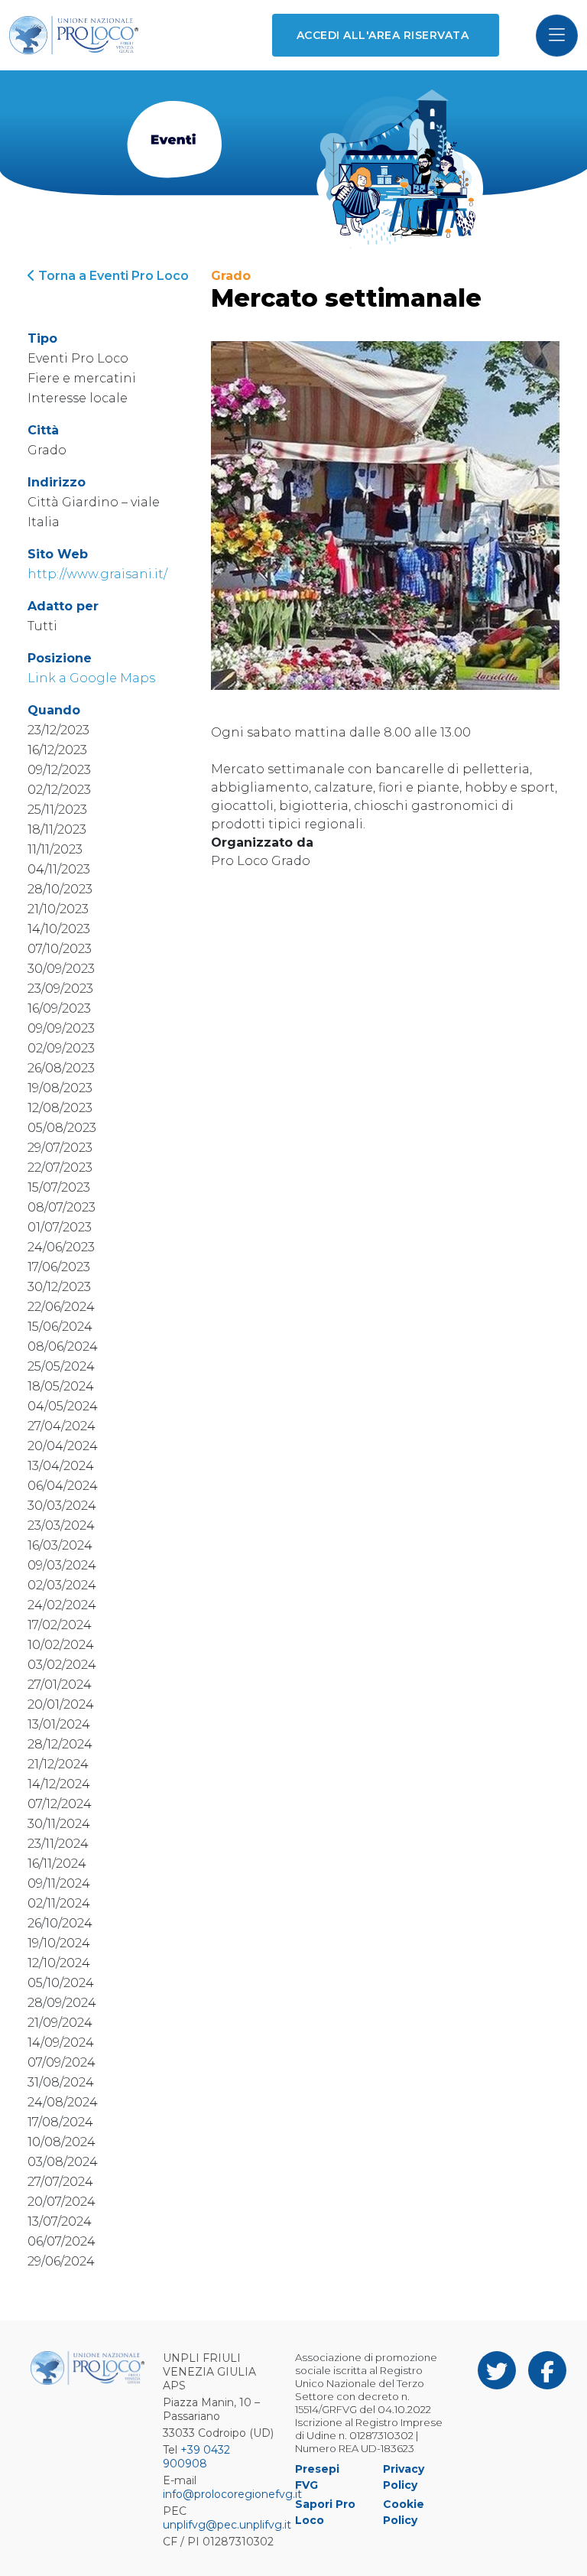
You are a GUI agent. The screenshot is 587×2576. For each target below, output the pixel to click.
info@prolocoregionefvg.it (232, 2494)
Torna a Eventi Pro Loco (112, 276)
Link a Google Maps (91, 678)
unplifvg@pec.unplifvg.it (227, 2525)
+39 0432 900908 (196, 2457)
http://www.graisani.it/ (97, 574)
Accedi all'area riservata (383, 35)
